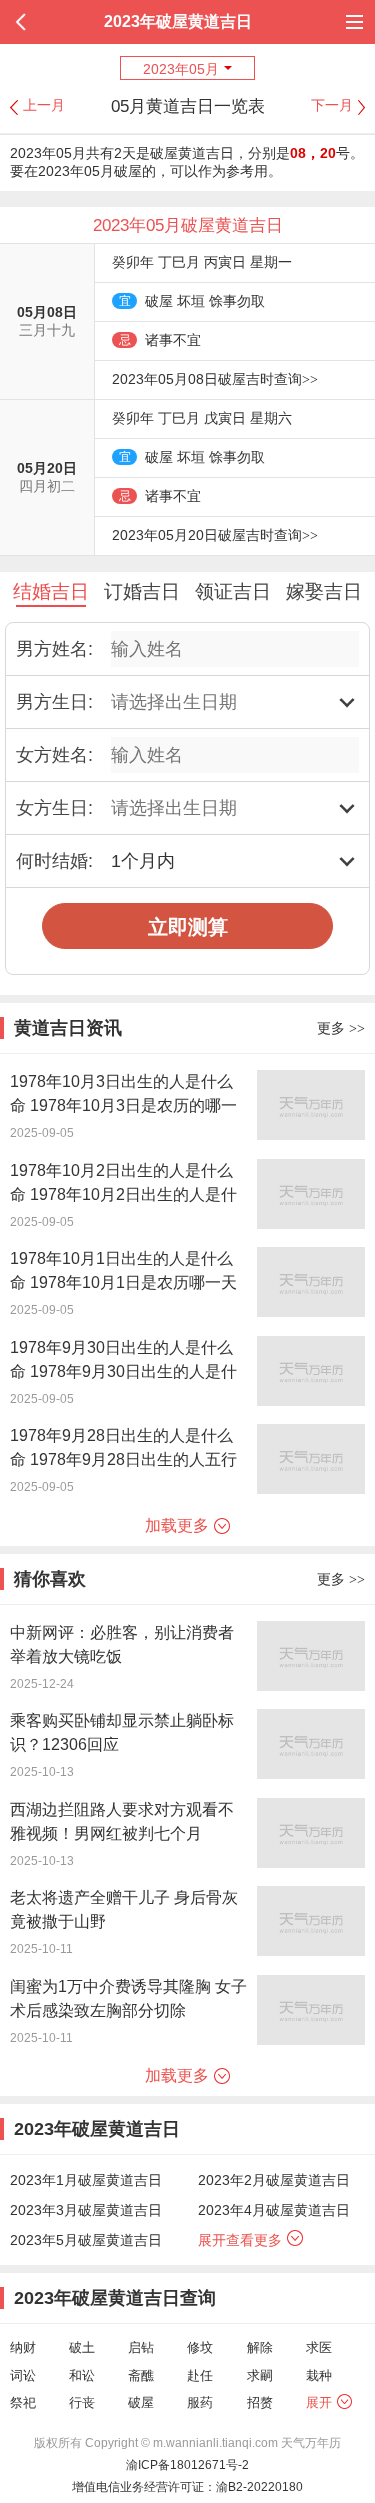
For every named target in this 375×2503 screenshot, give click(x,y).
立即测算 (188, 927)
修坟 (200, 2347)
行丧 (82, 2402)
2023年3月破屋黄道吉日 (86, 2210)
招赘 (260, 2402)
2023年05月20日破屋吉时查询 (215, 535)
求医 (319, 2347)
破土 (82, 2347)
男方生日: (54, 702)
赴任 (200, 2375)
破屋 (141, 2402)
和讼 (82, 2375)
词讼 (23, 2375)
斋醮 (141, 2375)
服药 (200, 2402)
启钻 (141, 2347)
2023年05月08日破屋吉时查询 (215, 379)
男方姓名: (54, 649)
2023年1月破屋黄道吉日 (86, 2180)
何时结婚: (54, 861)
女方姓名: (54, 755)
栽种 (319, 2375)
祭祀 (23, 2402)
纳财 (23, 2347)
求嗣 (260, 2375)
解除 (260, 2347)
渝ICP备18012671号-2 (187, 2465)
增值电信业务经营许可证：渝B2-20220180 (187, 2487)
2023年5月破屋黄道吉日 (86, 2240)
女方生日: (54, 808)
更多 (341, 1028)
